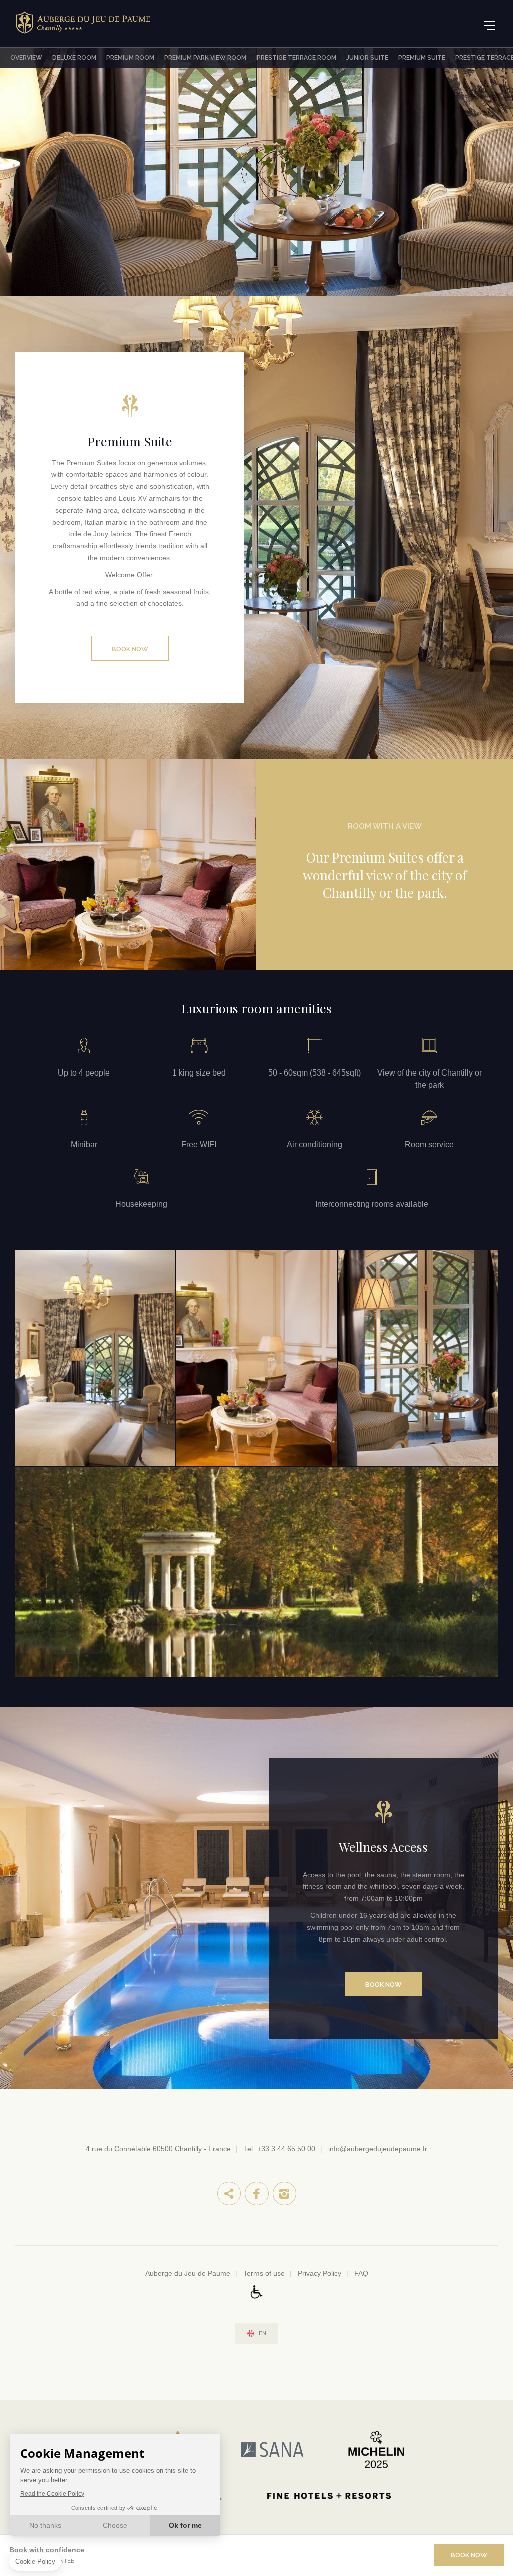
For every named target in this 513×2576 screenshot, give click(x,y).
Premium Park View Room (205, 58)
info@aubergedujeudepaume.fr (378, 2149)
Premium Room (130, 58)
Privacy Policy (319, 2273)
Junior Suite (367, 58)
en (262, 2334)
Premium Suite (422, 58)
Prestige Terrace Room (296, 58)
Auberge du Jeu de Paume (188, 2273)
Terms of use (264, 2273)
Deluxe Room (74, 58)
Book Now (130, 649)
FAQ (361, 2273)
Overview (26, 58)
